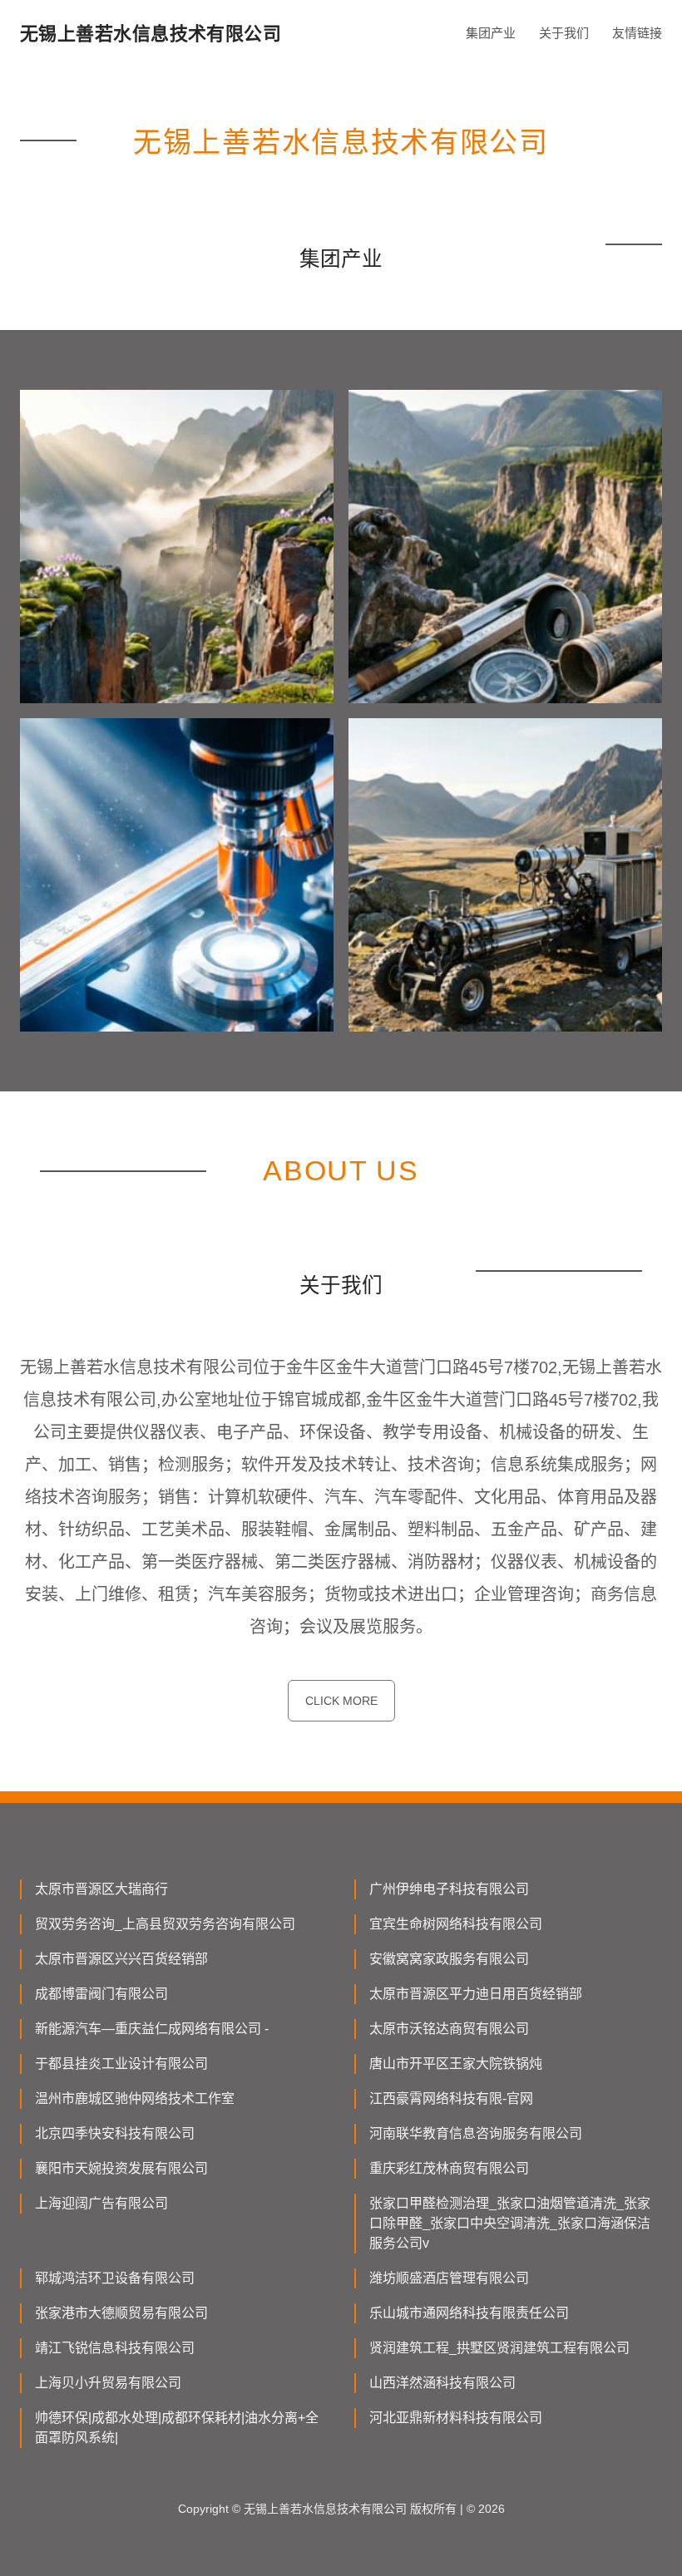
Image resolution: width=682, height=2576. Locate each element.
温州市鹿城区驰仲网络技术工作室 (135, 2098)
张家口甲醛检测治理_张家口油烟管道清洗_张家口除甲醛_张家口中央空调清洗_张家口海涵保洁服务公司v (510, 2223)
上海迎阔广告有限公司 (101, 2203)
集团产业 (491, 33)
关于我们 (564, 33)
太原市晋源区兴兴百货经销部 (121, 1959)
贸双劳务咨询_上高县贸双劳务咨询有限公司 (165, 1924)
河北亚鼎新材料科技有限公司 (456, 2418)
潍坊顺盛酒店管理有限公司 (449, 2278)
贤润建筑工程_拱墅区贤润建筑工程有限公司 (499, 2348)
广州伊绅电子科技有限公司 (449, 1889)
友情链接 (637, 33)
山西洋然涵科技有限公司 (442, 2383)
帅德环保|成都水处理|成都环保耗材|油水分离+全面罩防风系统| (177, 2428)
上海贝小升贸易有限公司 (108, 2383)
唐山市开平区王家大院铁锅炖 (456, 2064)
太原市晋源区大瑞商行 (101, 1889)
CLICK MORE (341, 1701)
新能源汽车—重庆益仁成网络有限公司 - (152, 2029)
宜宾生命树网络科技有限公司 (456, 1924)
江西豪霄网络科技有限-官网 (451, 2098)
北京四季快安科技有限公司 (115, 2133)
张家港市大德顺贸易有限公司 (121, 2313)
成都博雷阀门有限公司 (101, 1994)
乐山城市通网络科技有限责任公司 (469, 2313)
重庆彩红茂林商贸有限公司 (449, 2168)
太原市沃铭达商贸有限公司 (449, 2029)
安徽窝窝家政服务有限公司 (449, 1959)
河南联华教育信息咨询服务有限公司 (476, 2133)
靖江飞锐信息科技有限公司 (115, 2348)
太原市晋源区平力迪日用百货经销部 (476, 1994)
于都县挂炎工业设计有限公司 (121, 2064)
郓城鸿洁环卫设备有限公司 (115, 2278)
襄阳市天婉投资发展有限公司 (121, 2168)
